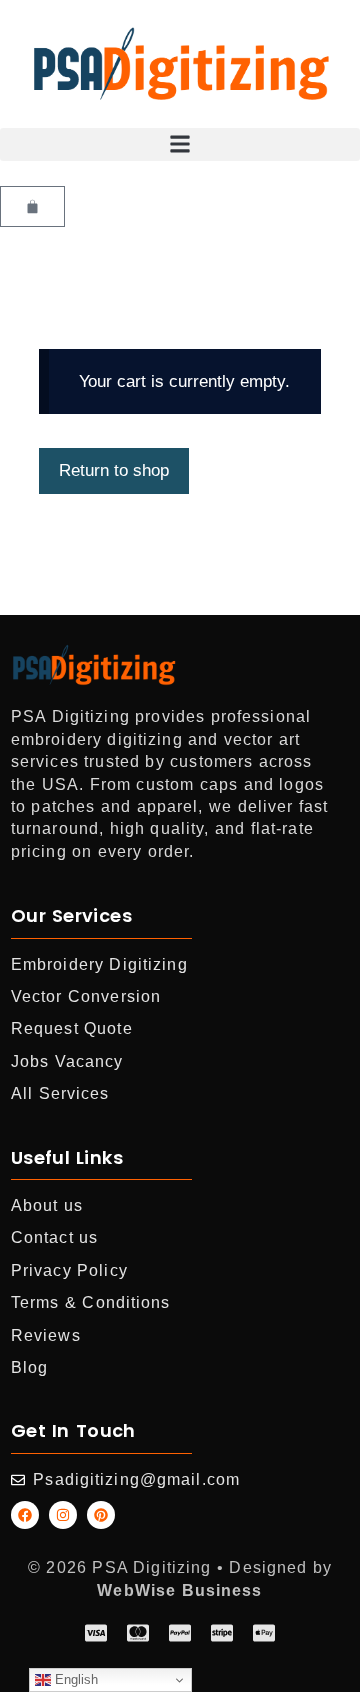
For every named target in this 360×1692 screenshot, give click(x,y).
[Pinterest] (101, 1515)
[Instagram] (63, 1515)
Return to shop (114, 470)
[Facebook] (25, 1515)
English (74, 1679)
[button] (180, 144)
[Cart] (32, 206)
